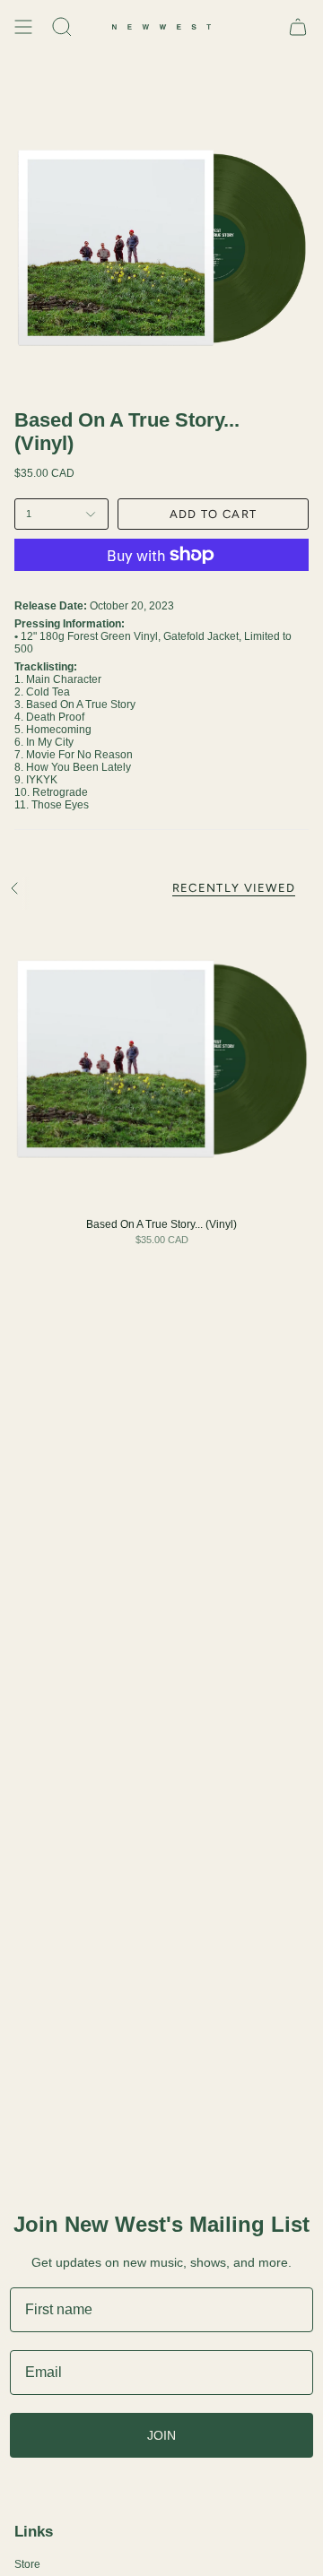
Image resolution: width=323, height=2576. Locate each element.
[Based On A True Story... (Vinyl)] (161, 1060)
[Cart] (298, 27)
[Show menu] (23, 27)
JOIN (161, 2435)
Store (27, 2564)
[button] (62, 27)
